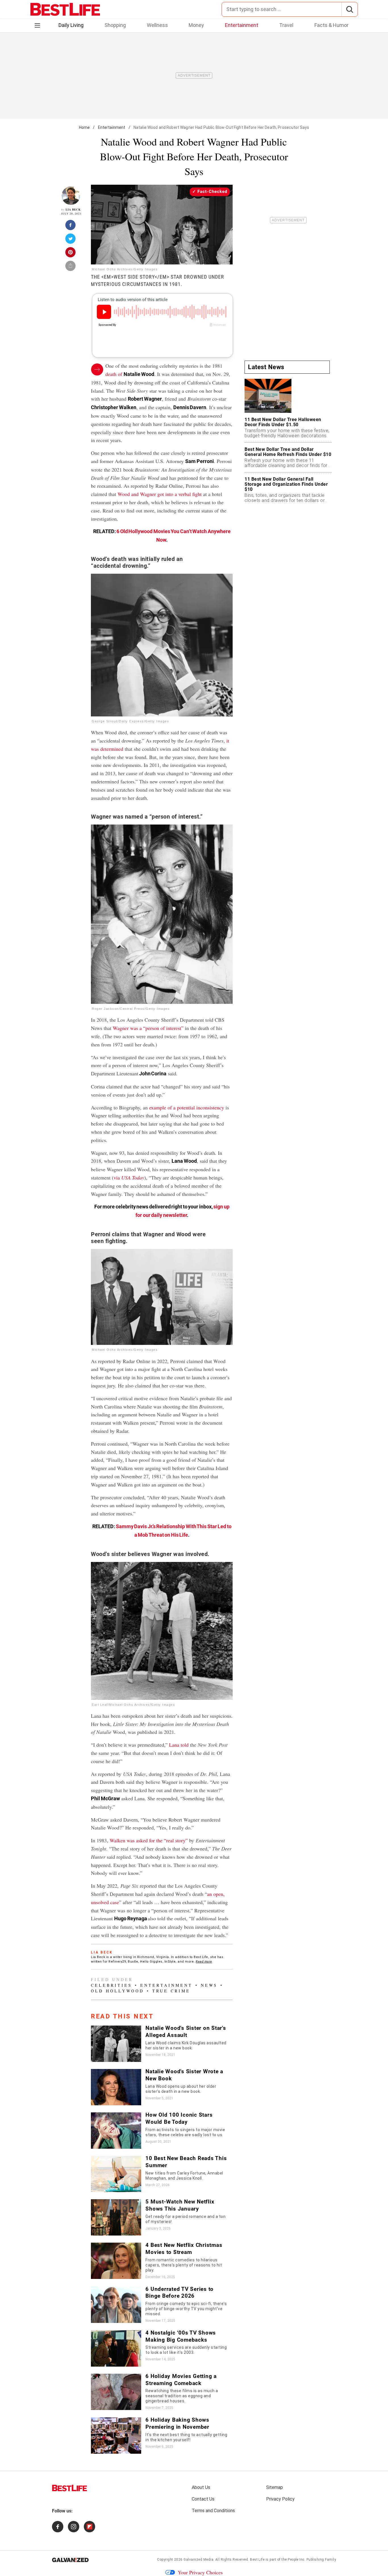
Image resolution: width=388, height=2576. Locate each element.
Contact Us (203, 2499)
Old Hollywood (117, 1991)
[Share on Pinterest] (71, 254)
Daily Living (71, 25)
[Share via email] (71, 268)
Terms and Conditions (213, 2511)
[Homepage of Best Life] (70, 2488)
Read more (204, 1962)
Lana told (179, 1745)
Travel (286, 25)
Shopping (115, 25)
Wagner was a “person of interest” (148, 1028)
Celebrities (111, 1985)
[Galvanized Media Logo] (70, 2560)
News (209, 1985)
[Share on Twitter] (71, 240)
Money (196, 25)
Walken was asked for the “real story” (149, 1840)
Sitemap (275, 2487)
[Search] (350, 9)
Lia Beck (73, 210)
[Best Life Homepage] (65, 9)
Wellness (157, 25)
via (129, 1177)
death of (130, 374)
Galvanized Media (198, 2560)
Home (85, 127)
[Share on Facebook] (71, 227)
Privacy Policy (280, 2499)
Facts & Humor (331, 25)
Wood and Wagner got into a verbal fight (160, 494)
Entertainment (242, 25)
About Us (201, 2487)
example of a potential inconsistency (187, 1107)
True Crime (171, 1991)
